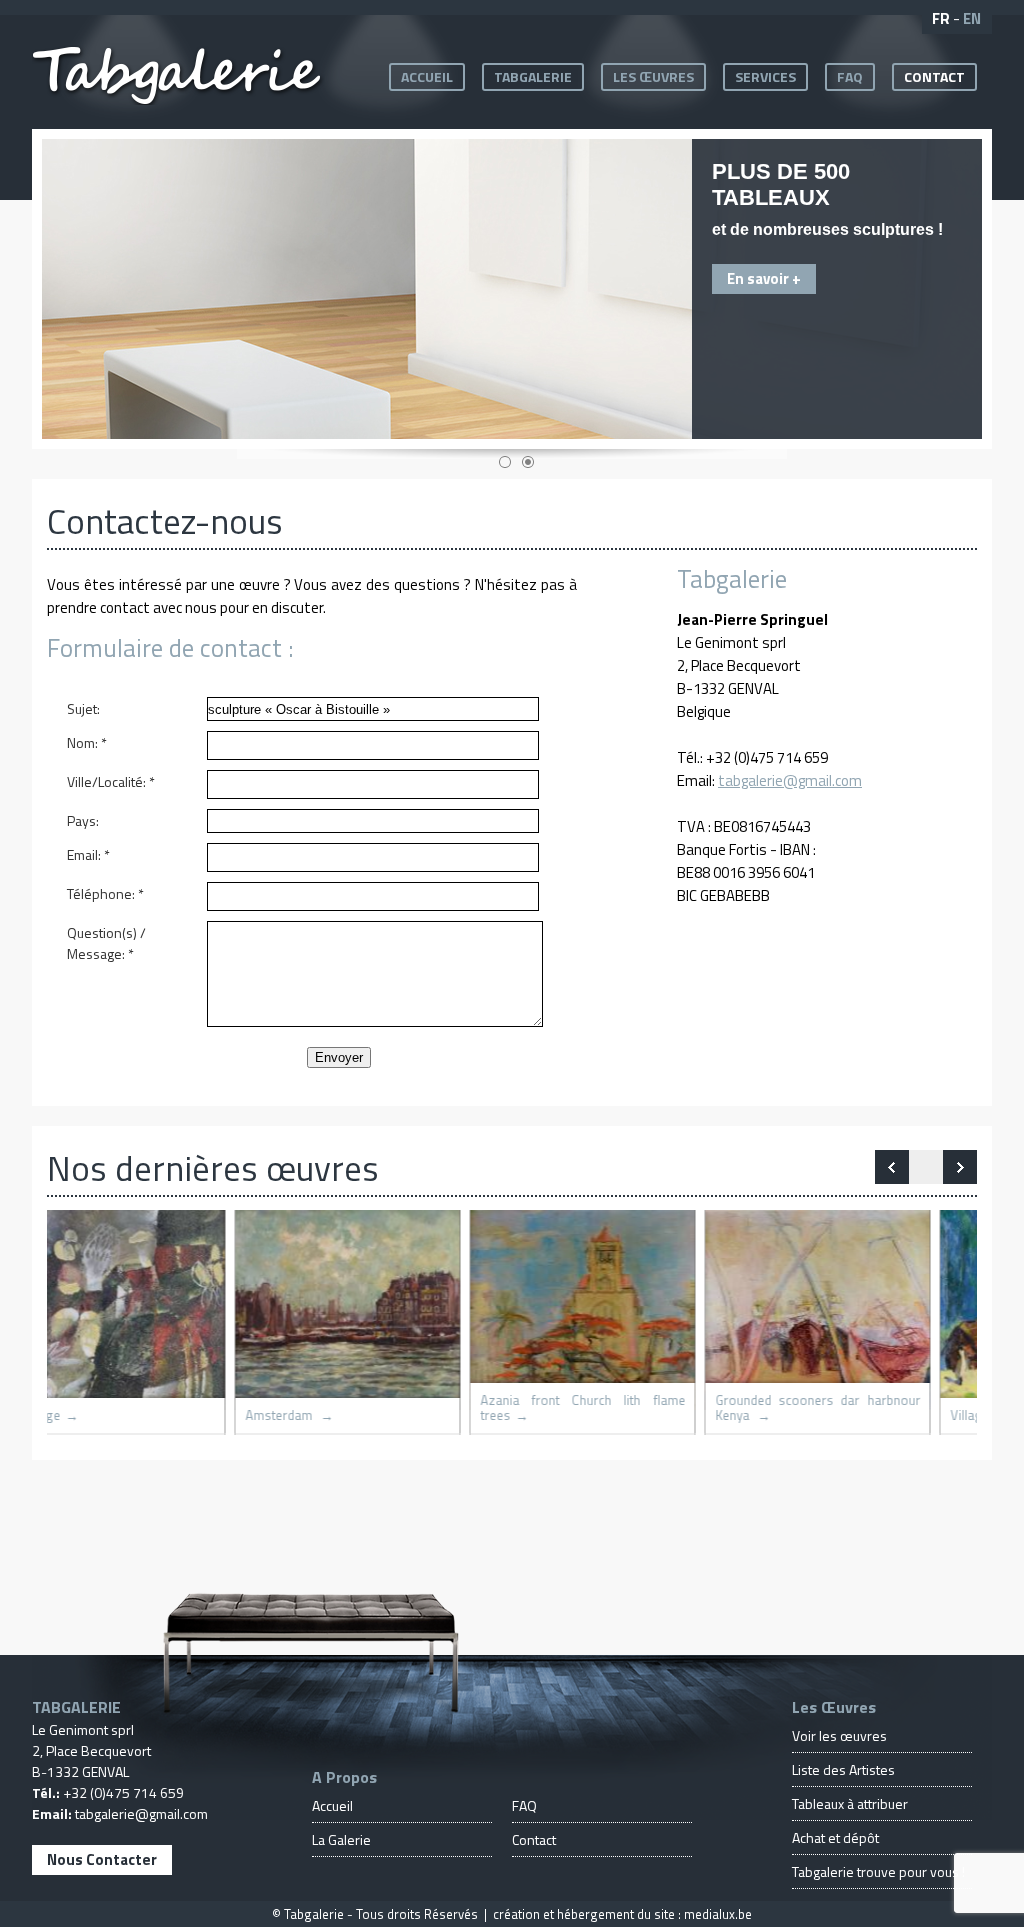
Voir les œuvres (839, 1735)
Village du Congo (106, 1415)
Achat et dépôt (835, 1837)
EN (972, 18)
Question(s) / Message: (106, 943)
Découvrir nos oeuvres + (677, 270)
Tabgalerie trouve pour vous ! (878, 1871)
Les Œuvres (653, 76)
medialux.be (718, 1914)
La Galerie (341, 1839)
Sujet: (83, 708)
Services (765, 76)
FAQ (850, 76)
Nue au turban (567, 1415)
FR (941, 18)
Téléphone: (105, 893)
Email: (88, 854)
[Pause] (926, 1167)
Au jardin (787, 1415)
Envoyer (339, 1057)
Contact (934, 76)
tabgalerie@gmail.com (790, 780)
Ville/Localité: (111, 781)
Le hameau (324, 1415)
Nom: (87, 742)
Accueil (427, 76)
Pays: (83, 820)
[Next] (892, 1167)
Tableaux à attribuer (850, 1803)
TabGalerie (533, 76)
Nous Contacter (102, 1859)
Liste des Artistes (843, 1769)
